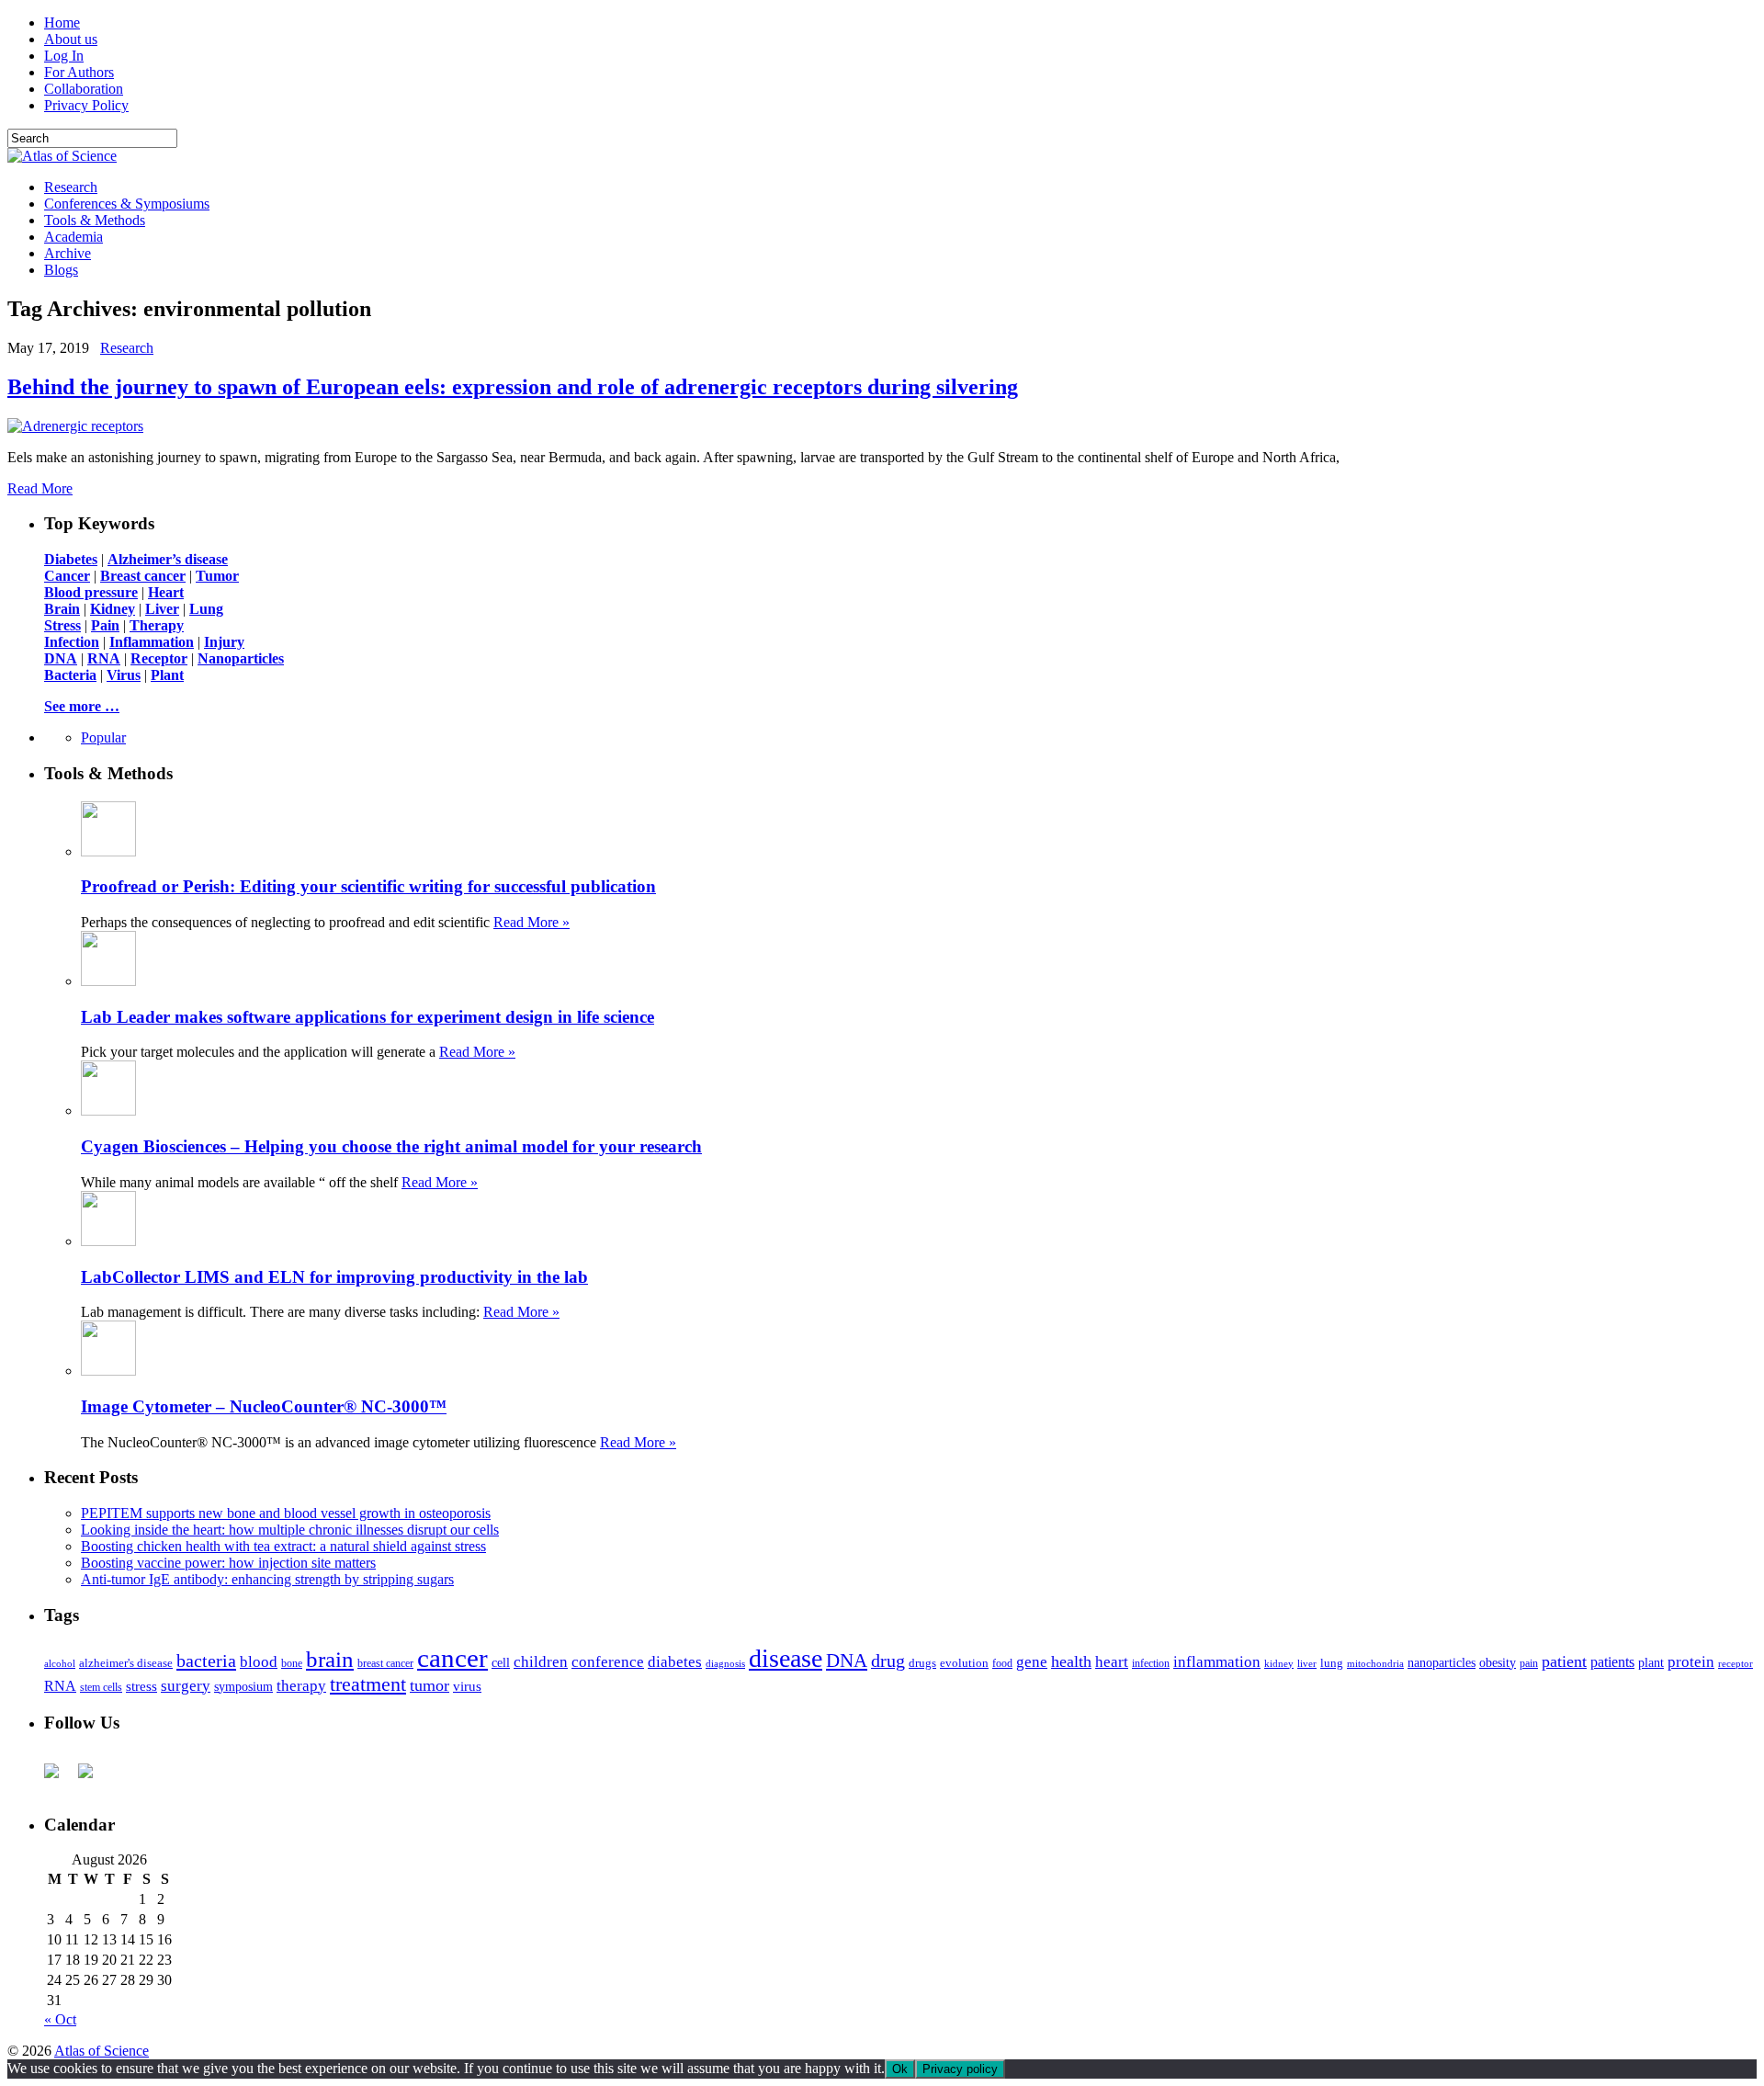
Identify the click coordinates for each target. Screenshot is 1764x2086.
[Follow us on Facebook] (59, 1778)
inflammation (1217, 1662)
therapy (301, 1686)
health (1071, 1661)
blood (259, 1662)
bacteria (206, 1661)
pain (1529, 1664)
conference (608, 1662)
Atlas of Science (102, 2051)
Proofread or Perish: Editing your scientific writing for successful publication (368, 886)
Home (62, 23)
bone (292, 1663)
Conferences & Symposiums (127, 204)
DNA (847, 1661)
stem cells (101, 1688)
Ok (900, 2069)
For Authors (79, 72)
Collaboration (84, 89)
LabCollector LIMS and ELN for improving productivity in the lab (334, 1277)
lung (1332, 1663)
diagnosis (725, 1664)
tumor (430, 1685)
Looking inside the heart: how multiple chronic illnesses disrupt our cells (290, 1530)
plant (1651, 1662)
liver (1307, 1663)
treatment (368, 1684)
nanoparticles (1442, 1662)
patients (1612, 1662)
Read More (40, 488)
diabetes (675, 1662)
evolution (964, 1663)
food (1002, 1663)
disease (786, 1658)
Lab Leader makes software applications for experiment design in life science (367, 1017)
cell (501, 1663)
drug (888, 1661)
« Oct (60, 2019)
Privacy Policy (86, 105)
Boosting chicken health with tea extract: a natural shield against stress (283, 1546)
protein (1691, 1662)
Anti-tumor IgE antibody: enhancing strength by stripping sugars (267, 1579)
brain (330, 1659)
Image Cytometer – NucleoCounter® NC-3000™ (264, 1406)
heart (1112, 1662)
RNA (60, 1686)
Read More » (531, 922)
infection (1151, 1663)
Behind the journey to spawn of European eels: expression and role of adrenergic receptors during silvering (513, 387)
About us (71, 39)
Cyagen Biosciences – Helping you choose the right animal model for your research (391, 1146)
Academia (73, 237)
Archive (68, 253)
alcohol (60, 1663)
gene (1032, 1662)
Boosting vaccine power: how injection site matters (228, 1563)
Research (71, 187)
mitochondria (1375, 1663)
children (541, 1662)
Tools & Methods (95, 220)
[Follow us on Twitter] (93, 1778)
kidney (1279, 1663)
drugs (922, 1663)
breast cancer (385, 1663)
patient (1564, 1661)
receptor (1736, 1663)
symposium (243, 1686)
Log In (64, 56)
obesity (1498, 1663)
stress (141, 1686)
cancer (452, 1658)
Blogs (61, 270)
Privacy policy (960, 2069)
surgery (186, 1686)
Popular (103, 737)
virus (467, 1686)
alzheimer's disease (126, 1663)
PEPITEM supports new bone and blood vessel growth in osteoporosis (286, 1513)
